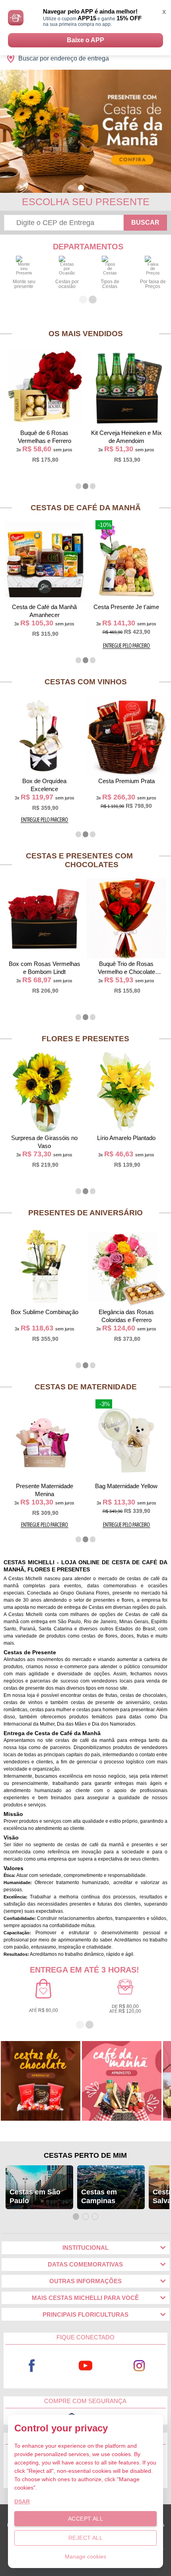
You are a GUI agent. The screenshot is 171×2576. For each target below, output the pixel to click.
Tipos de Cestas (110, 284)
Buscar (145, 222)
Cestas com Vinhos (86, 682)
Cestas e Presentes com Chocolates (79, 860)
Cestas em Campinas (99, 2196)
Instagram (139, 2365)
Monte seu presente (24, 284)
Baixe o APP (85, 40)
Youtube (85, 2365)
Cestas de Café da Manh (86, 508)
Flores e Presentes (85, 1039)
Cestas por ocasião (67, 284)
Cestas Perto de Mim (85, 2155)
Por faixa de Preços (153, 284)
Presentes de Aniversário (85, 1213)
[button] (81, 188)
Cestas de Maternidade (86, 1387)
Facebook (32, 2365)
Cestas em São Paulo (35, 2196)
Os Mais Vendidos (86, 334)
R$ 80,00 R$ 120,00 (125, 2009)
